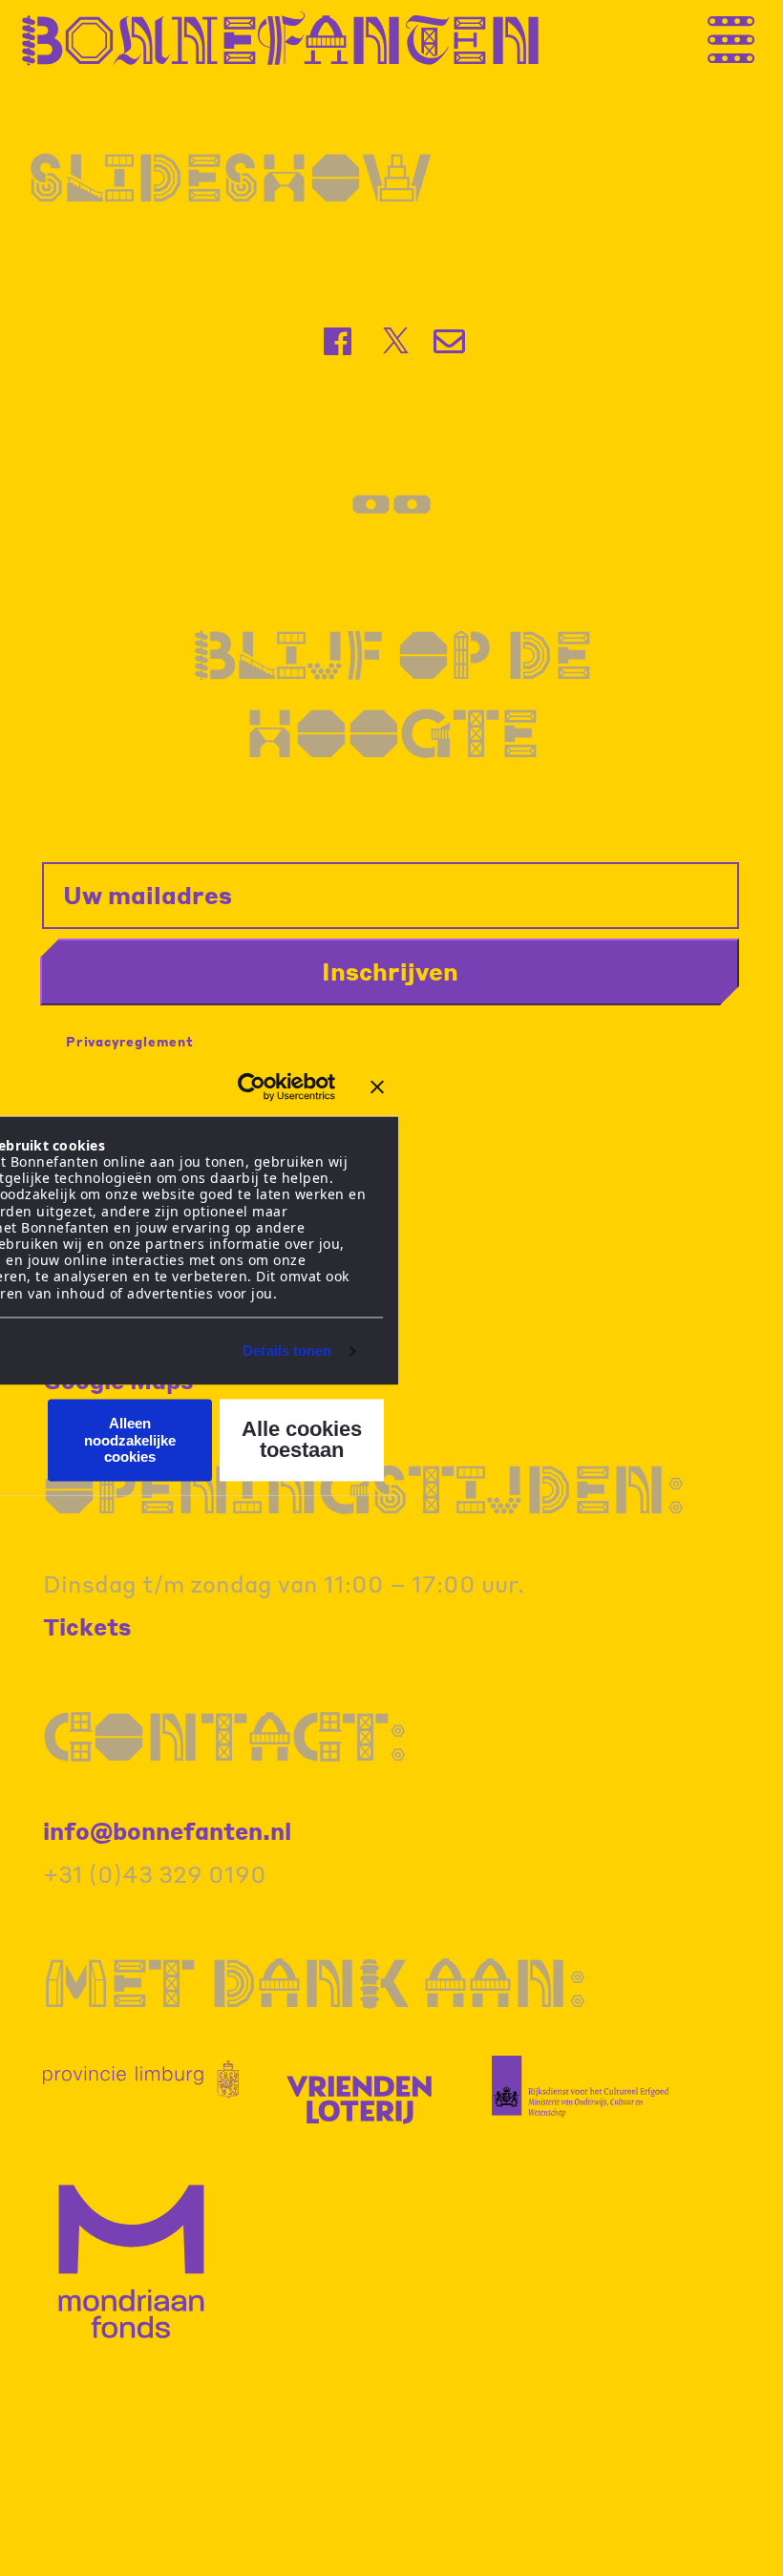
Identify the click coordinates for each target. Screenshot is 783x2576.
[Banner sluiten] (377, 1087)
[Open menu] (750, 39)
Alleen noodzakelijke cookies (130, 1441)
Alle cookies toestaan (302, 1440)
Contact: (225, 1735)
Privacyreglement (130, 1041)
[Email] (451, 341)
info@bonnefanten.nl (167, 1831)
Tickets (87, 1626)
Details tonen (287, 1351)
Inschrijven (390, 971)
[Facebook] (339, 341)
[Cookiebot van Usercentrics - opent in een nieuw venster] (252, 1087)
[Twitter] (396, 341)
